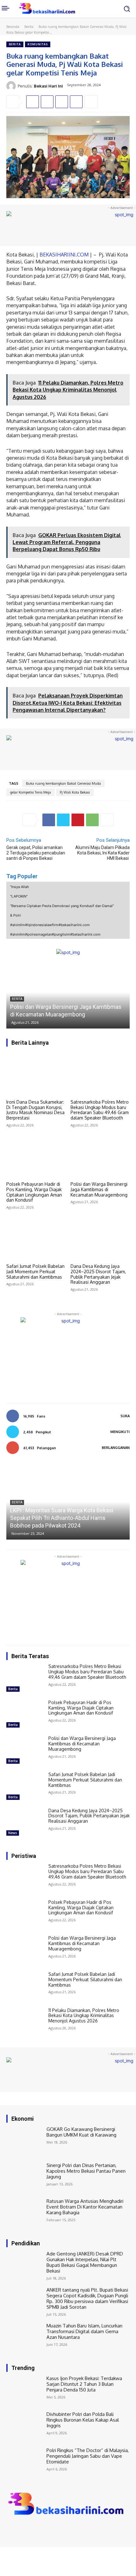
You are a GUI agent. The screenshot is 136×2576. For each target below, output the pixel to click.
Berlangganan (116, 1448)
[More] (91, 102)
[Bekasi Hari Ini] (12, 86)
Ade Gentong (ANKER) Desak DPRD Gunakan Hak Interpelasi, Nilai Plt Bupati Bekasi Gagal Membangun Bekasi (85, 2262)
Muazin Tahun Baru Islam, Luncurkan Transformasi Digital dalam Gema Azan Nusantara (84, 2331)
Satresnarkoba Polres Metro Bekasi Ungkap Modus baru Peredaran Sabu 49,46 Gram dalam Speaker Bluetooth (100, 1110)
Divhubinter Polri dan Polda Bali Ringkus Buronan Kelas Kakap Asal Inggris (83, 2420)
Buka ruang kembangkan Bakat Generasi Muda (63, 783)
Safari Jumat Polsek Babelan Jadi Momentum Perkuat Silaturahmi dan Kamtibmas (35, 1272)
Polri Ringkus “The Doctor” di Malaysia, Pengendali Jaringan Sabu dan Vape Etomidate (88, 2456)
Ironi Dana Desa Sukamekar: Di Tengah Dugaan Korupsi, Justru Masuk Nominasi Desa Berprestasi (35, 1110)
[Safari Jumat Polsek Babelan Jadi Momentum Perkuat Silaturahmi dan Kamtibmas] (36, 1238)
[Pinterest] (62, 102)
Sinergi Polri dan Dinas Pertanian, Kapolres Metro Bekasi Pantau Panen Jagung (86, 2171)
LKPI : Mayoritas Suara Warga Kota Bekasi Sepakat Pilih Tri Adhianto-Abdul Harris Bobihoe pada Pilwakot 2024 (62, 1518)
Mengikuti (120, 1432)
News (13, 1833)
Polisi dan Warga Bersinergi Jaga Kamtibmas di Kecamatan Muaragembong (99, 1189)
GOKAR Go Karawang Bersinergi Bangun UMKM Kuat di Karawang (81, 2132)
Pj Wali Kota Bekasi (75, 792)
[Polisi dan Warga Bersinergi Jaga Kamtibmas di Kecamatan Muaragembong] (68, 992)
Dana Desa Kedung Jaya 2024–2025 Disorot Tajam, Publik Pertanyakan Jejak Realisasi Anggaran (98, 1274)
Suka (125, 1416)
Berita (29, 27)
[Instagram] (20, 2530)
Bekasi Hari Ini (48, 86)
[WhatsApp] (76, 102)
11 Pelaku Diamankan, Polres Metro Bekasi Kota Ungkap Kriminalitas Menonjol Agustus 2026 (84, 2016)
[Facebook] (33, 102)
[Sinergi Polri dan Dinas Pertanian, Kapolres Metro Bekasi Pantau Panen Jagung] (25, 2177)
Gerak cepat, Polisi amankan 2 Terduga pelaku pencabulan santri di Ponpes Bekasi (36, 853)
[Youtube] (37, 2530)
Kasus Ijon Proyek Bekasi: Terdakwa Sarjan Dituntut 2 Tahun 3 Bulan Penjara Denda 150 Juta (84, 2384)
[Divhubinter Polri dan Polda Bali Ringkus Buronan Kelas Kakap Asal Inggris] (25, 2426)
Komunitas (38, 44)
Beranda (13, 27)
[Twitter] (47, 102)
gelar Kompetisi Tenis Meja (31, 792)
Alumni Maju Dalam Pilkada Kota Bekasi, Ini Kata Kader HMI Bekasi (102, 853)
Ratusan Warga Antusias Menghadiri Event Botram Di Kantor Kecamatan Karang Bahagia (85, 2207)
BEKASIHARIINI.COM (64, 255)
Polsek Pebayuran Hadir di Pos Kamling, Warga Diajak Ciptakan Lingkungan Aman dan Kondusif (34, 1192)
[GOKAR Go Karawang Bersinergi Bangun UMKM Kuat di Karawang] (25, 2141)
